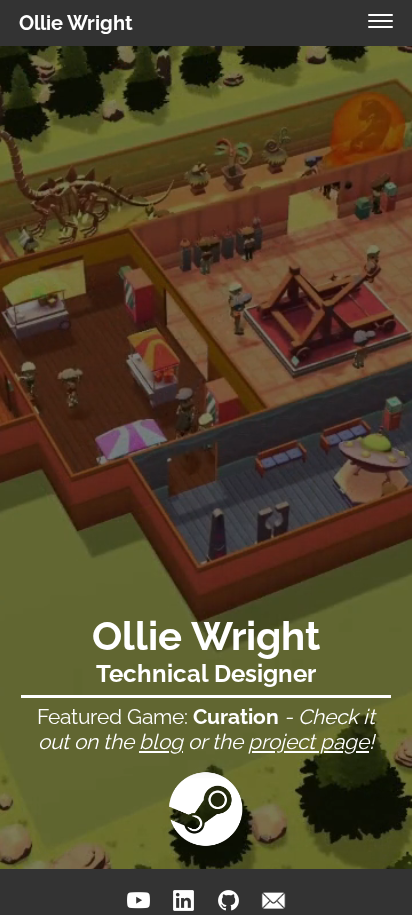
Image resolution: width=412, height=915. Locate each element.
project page (308, 741)
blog (161, 741)
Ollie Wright (76, 23)
